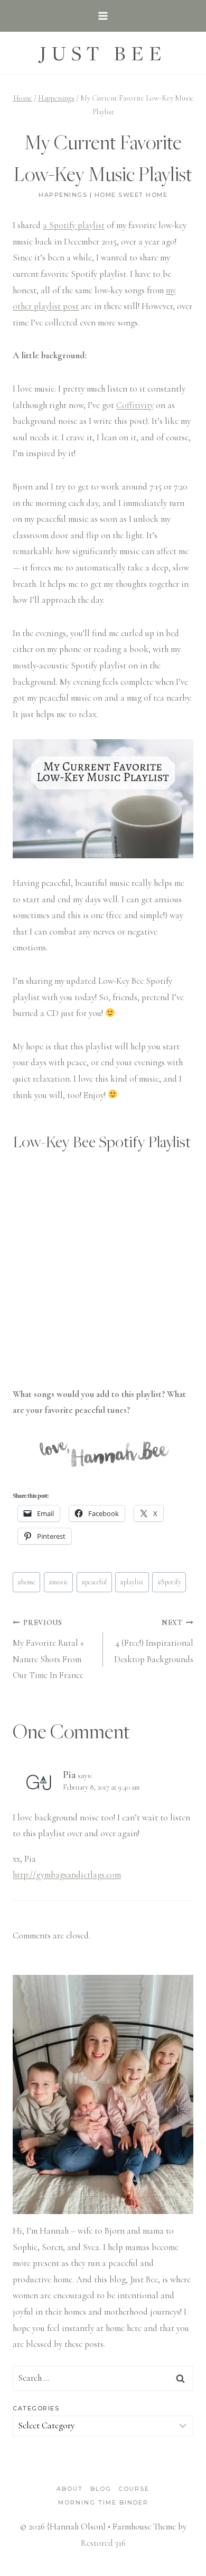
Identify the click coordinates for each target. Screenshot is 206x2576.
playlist (132, 1582)
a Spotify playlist (74, 225)
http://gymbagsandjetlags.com (67, 1875)
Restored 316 (103, 2543)
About (70, 2489)
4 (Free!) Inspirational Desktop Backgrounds (154, 1641)
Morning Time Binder (103, 2502)
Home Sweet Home (131, 195)
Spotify (169, 1582)
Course (134, 2489)
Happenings (63, 195)
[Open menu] (103, 16)
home (26, 1582)
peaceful (94, 1582)
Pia (69, 1775)
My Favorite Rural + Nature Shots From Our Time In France (48, 1649)
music (58, 1582)
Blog (101, 2489)
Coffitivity (135, 405)
